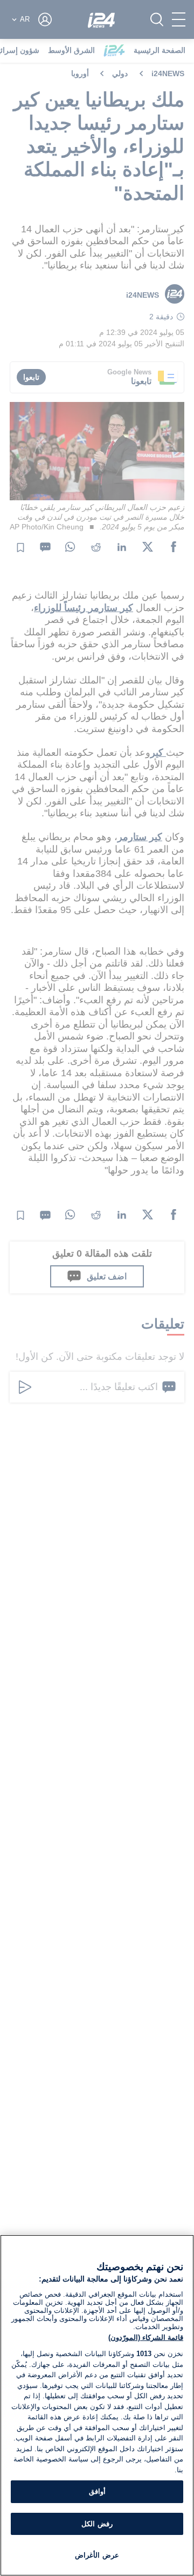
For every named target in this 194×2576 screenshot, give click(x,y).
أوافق (97, 2491)
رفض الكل (97, 2524)
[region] (97, 2405)
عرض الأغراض (97, 2555)
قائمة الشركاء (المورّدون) (146, 2337)
